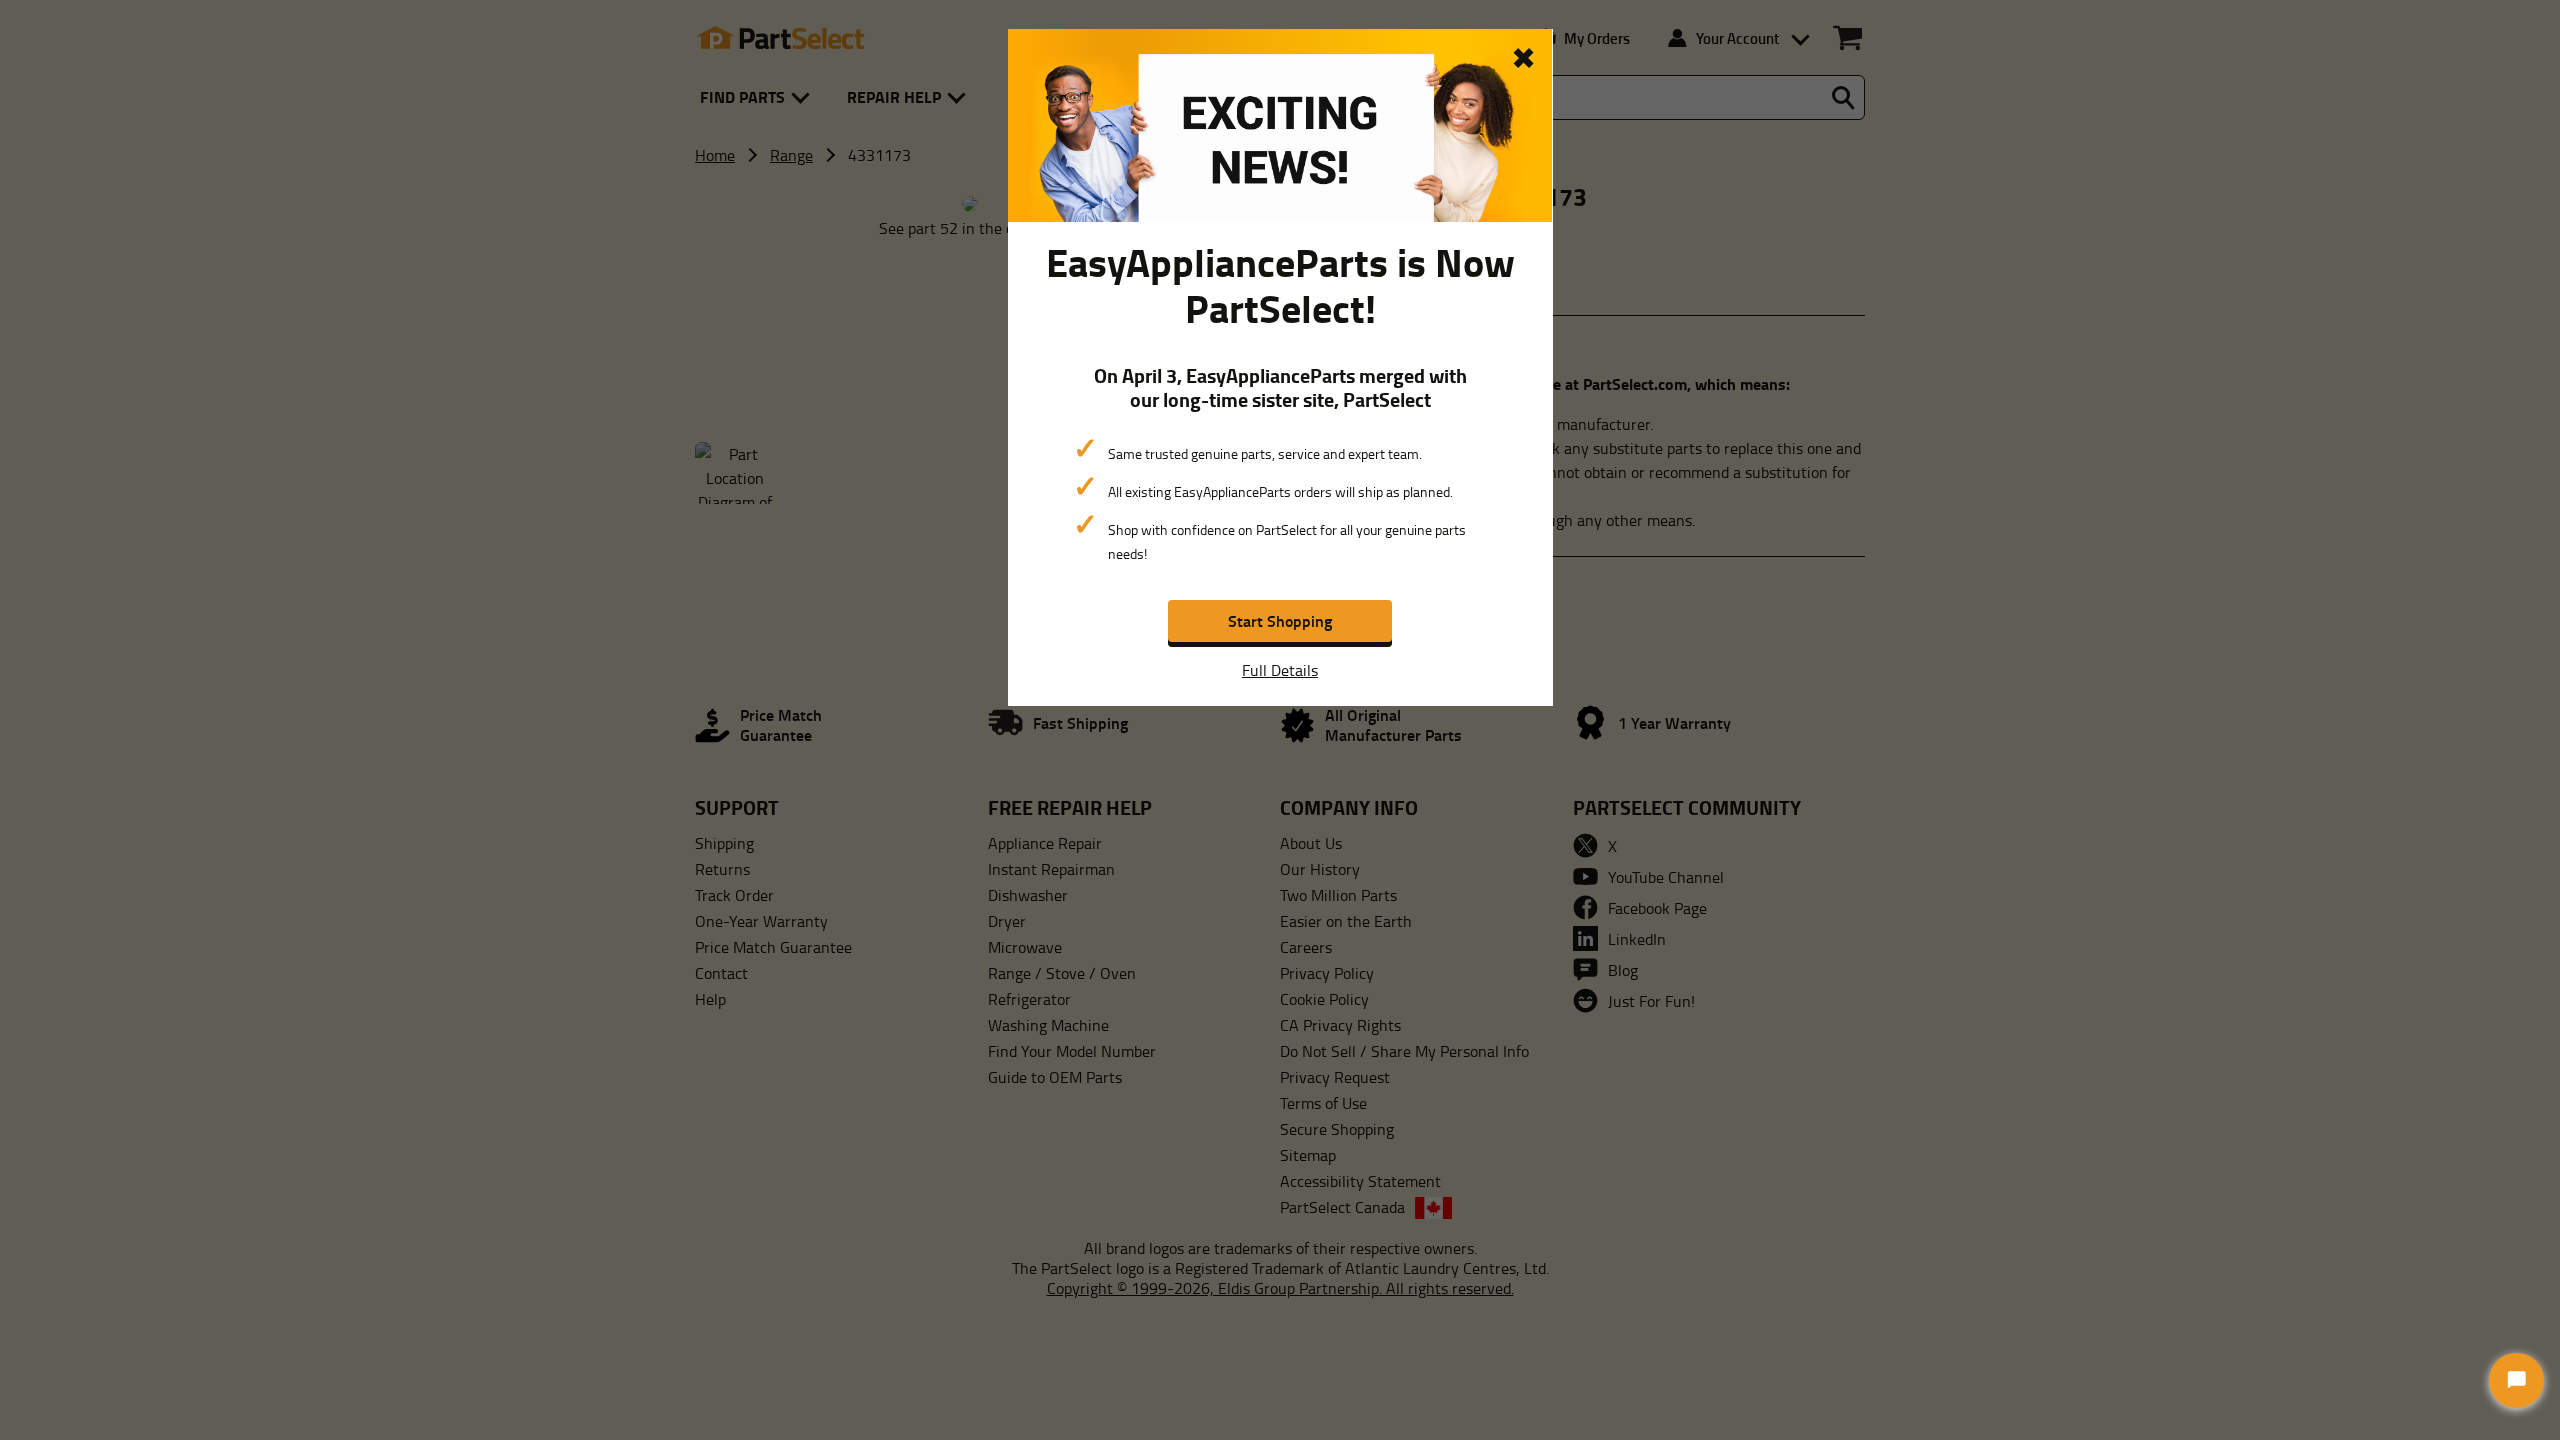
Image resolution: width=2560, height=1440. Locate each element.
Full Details (1280, 670)
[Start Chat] (2516, 1380)
